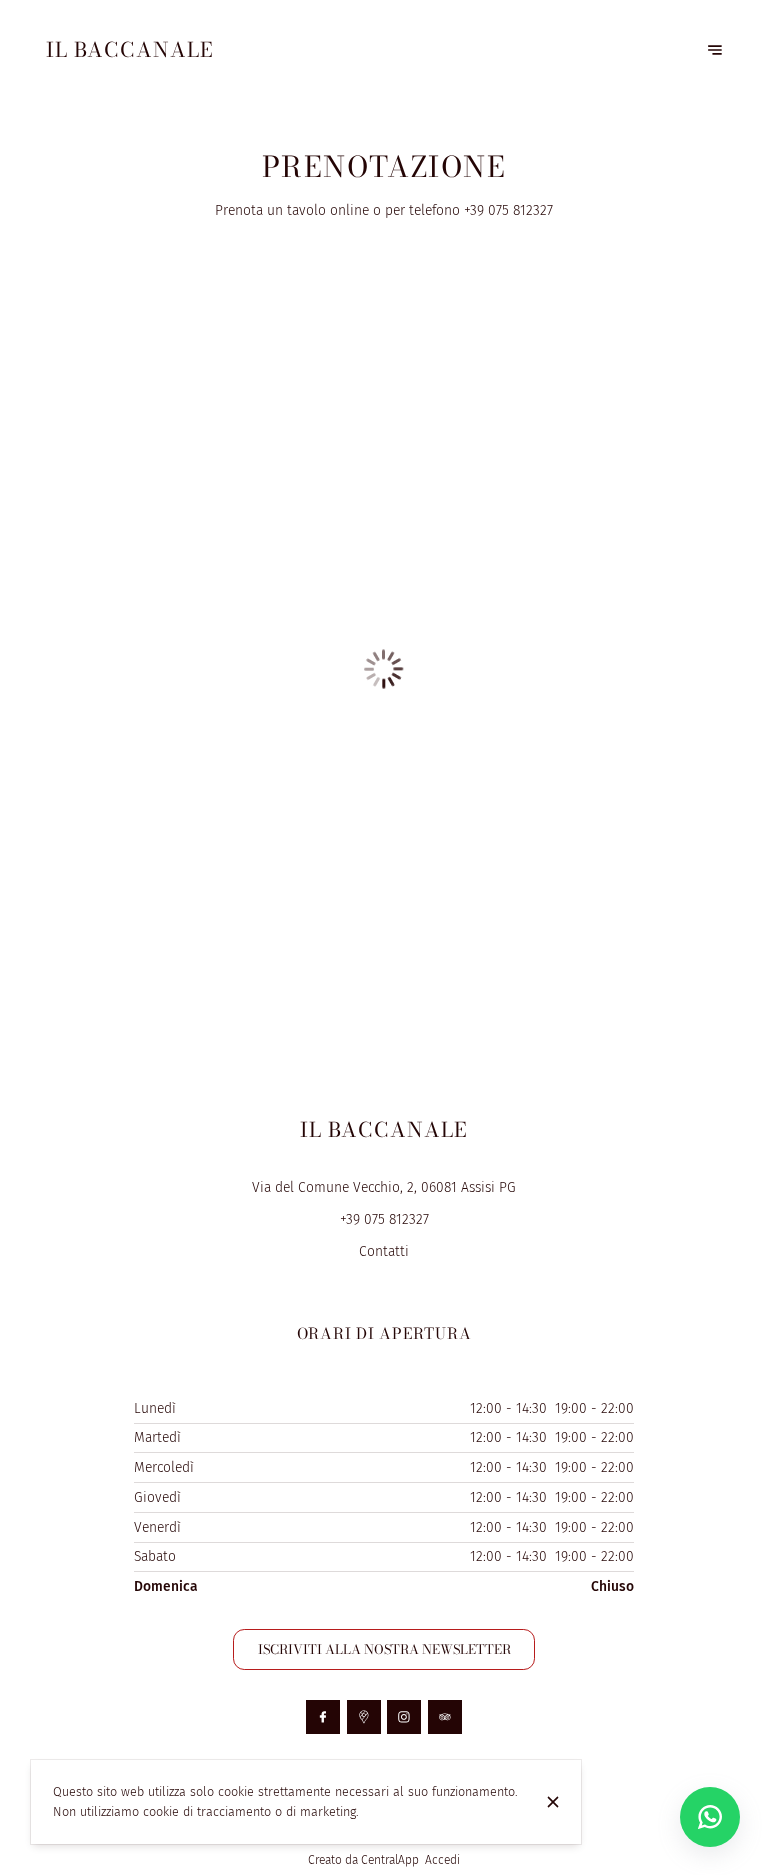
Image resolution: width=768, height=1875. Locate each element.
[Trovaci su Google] (364, 1717)
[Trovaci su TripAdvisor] (445, 1717)
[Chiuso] (553, 1802)
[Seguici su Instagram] (404, 1717)
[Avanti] (715, 50)
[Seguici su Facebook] (323, 1717)
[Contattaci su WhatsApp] (710, 1817)
